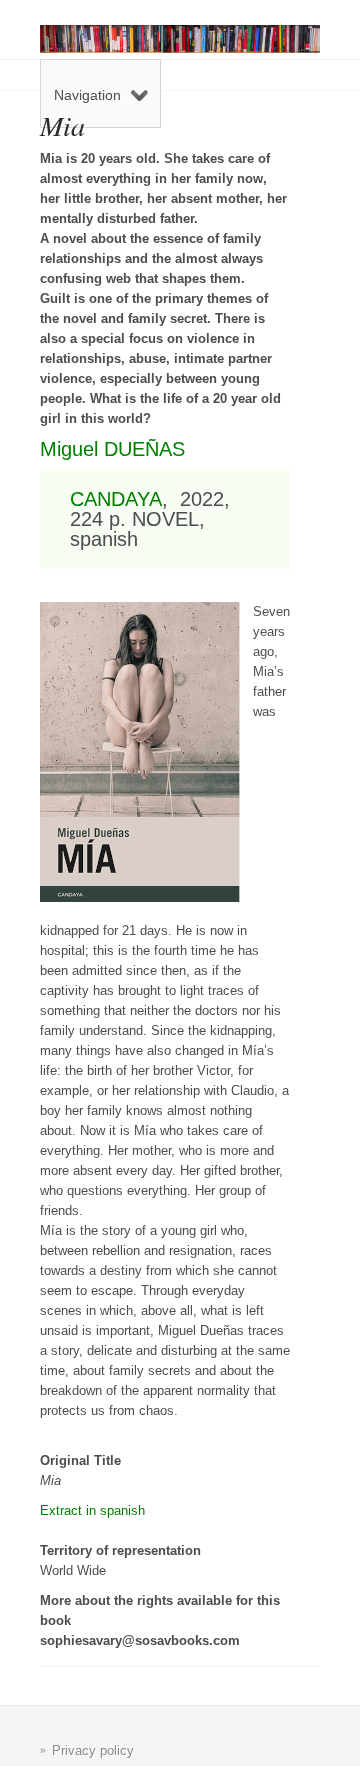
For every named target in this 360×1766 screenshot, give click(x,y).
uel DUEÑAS (128, 449)
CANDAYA (116, 499)
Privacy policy (93, 1750)
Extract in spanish (92, 1510)
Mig (56, 449)
